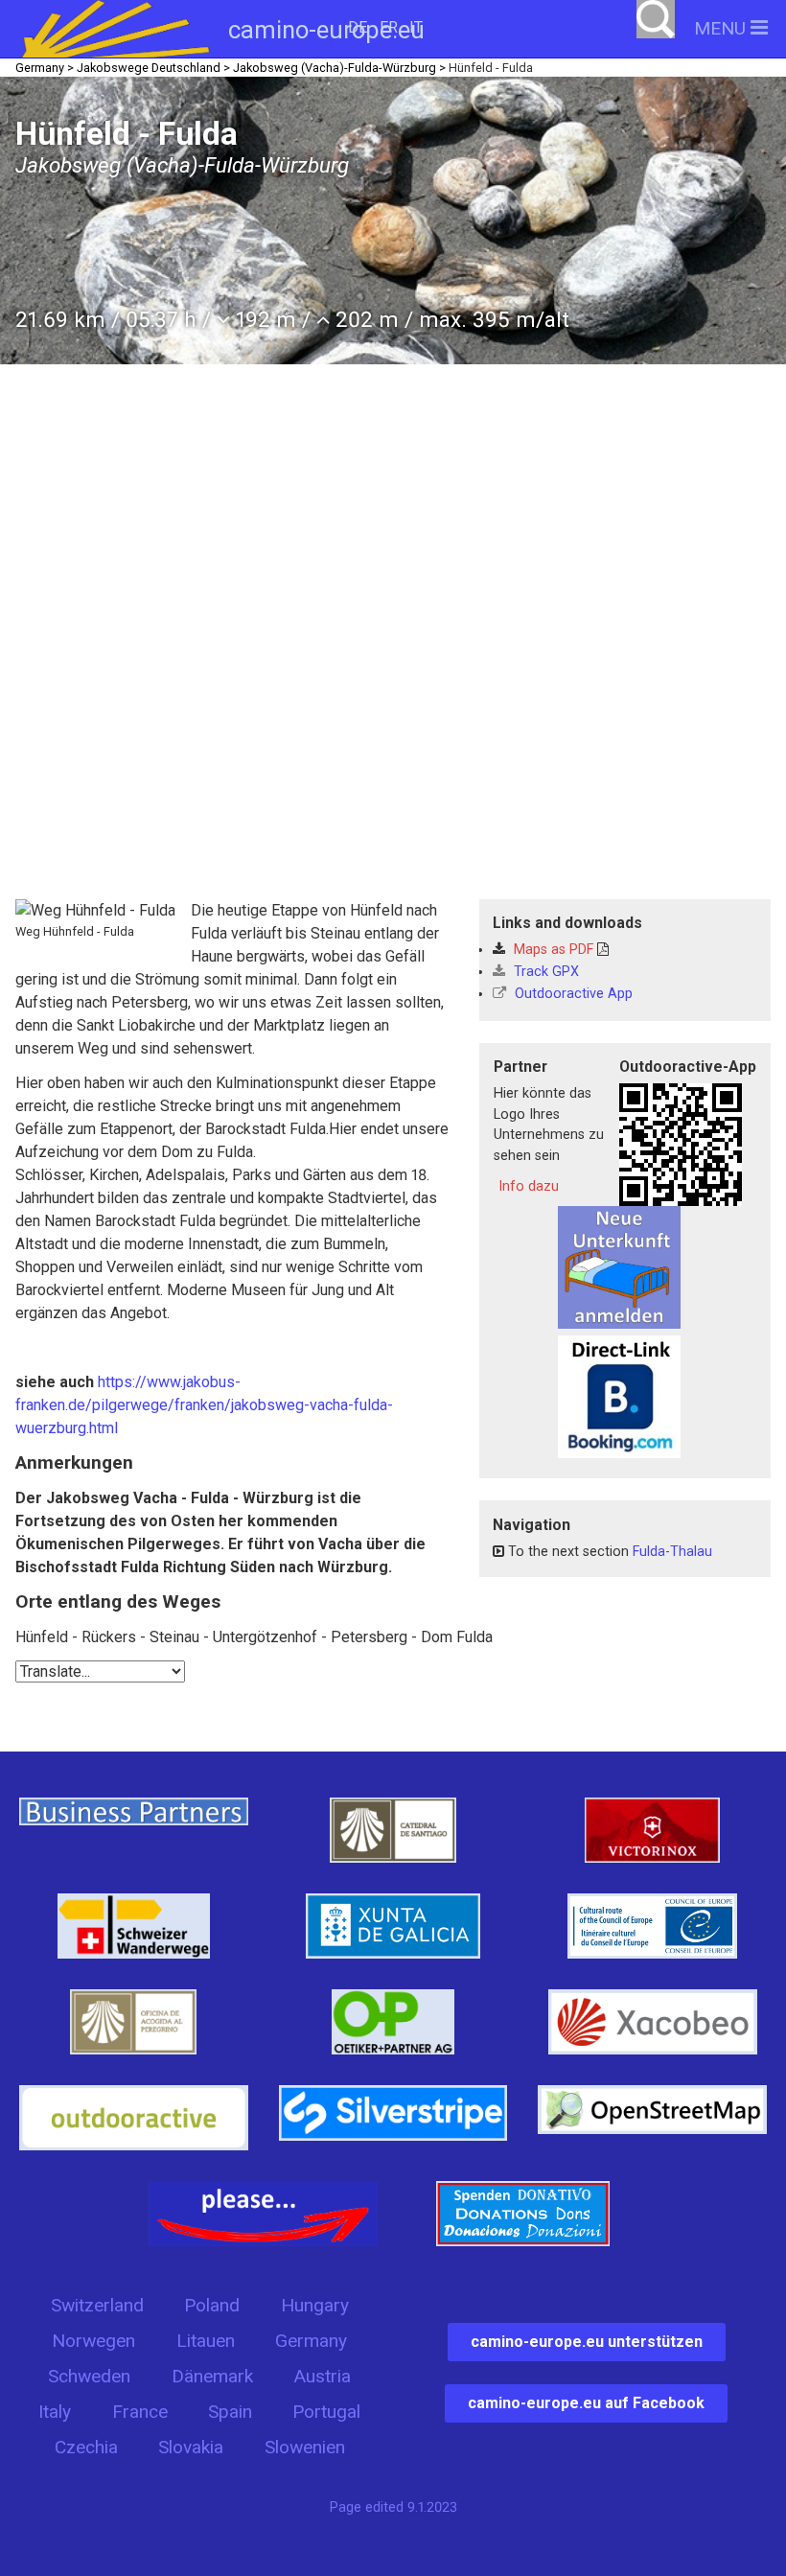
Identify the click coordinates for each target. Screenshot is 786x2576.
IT (416, 27)
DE (358, 27)
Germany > (45, 68)
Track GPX (544, 972)
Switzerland (97, 2305)
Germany (311, 2341)
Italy (55, 2412)
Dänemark (212, 2376)
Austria (322, 2376)
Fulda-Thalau (672, 1552)
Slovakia (191, 2447)
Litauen (206, 2341)
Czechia (86, 2447)
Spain (230, 2412)
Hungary (315, 2305)
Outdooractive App (572, 994)
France (140, 2412)
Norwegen (93, 2341)
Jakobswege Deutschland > (153, 68)
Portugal (326, 2412)
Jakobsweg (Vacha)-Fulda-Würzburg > (339, 68)
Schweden (89, 2376)
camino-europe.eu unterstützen (587, 2342)
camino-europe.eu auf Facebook (586, 2403)
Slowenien (305, 2447)
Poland (212, 2305)
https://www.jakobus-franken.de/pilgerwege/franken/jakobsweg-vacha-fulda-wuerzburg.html (204, 1405)
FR (389, 27)
